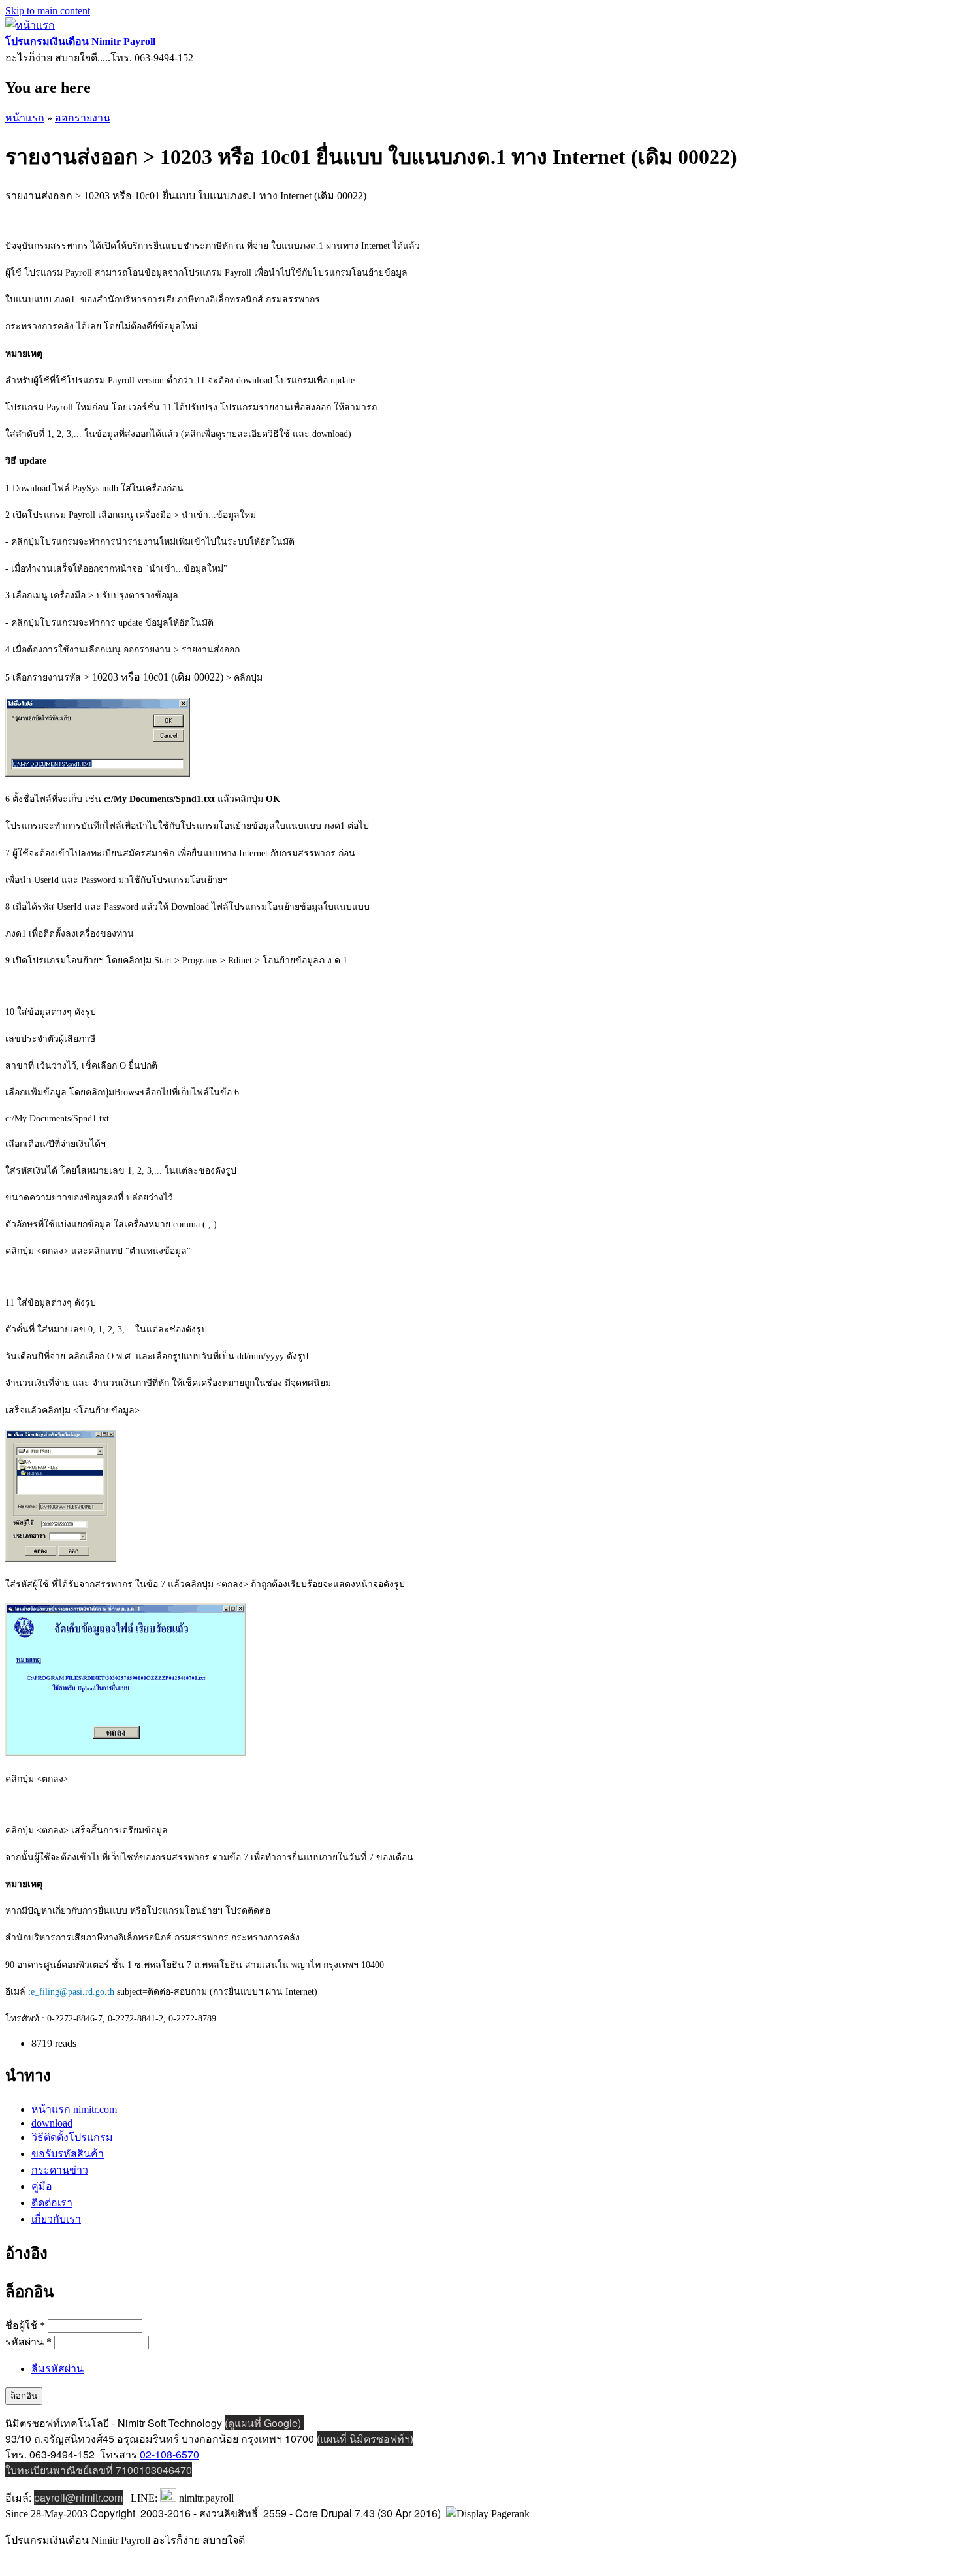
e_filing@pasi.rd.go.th (72, 1992)
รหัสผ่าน (28, 2342)
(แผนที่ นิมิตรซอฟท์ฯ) (365, 2439)
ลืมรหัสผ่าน (57, 2369)
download (52, 2123)
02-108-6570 (169, 2454)
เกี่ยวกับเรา (56, 2219)
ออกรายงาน (83, 118)
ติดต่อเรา (52, 2203)
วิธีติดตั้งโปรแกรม (72, 2137)
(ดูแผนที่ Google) (264, 2423)
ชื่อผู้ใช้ (25, 2326)
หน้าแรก (25, 118)
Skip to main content (48, 11)
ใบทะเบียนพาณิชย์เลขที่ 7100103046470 (99, 2470)
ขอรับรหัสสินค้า (68, 2154)
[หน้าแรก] (30, 25)
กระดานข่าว (60, 2170)
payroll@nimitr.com (78, 2497)
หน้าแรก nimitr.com (74, 2109)
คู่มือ (42, 2186)
